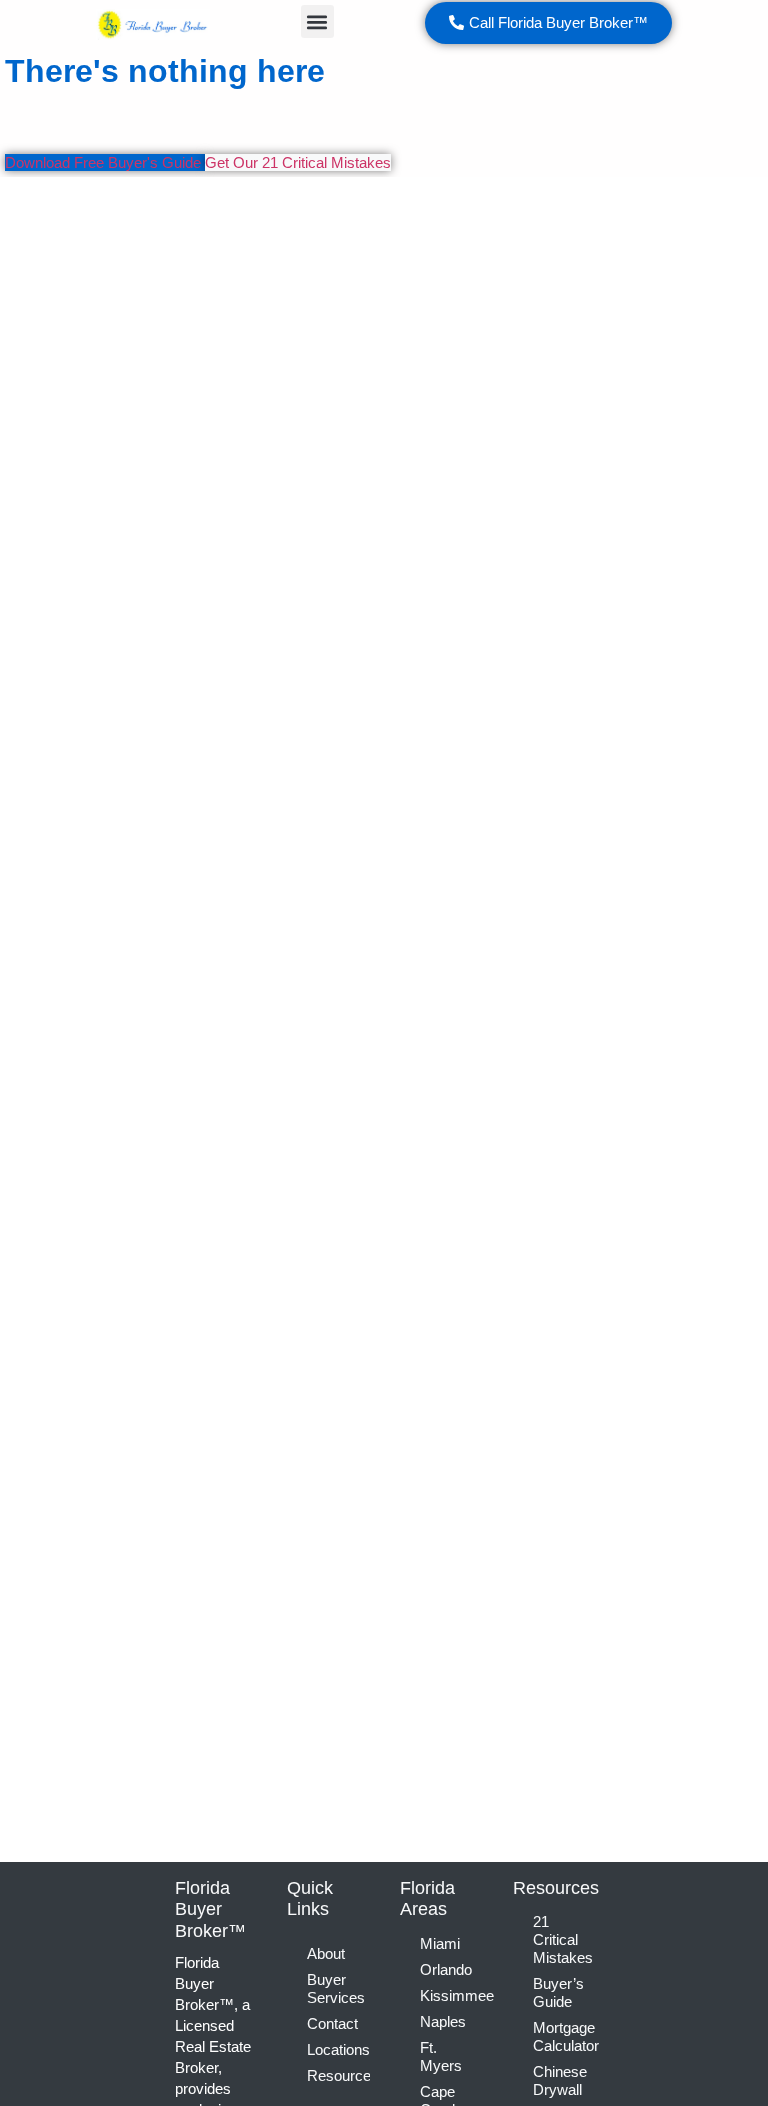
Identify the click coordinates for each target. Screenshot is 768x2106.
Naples (443, 2021)
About (326, 1953)
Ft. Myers (441, 2056)
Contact (332, 2023)
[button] (317, 21)
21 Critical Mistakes (563, 1939)
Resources (338, 2075)
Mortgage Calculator (564, 2036)
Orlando (446, 1969)
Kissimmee (451, 1995)
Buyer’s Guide (558, 1992)
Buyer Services (336, 1988)
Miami (440, 1943)
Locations (338, 2049)
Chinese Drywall (560, 2080)
